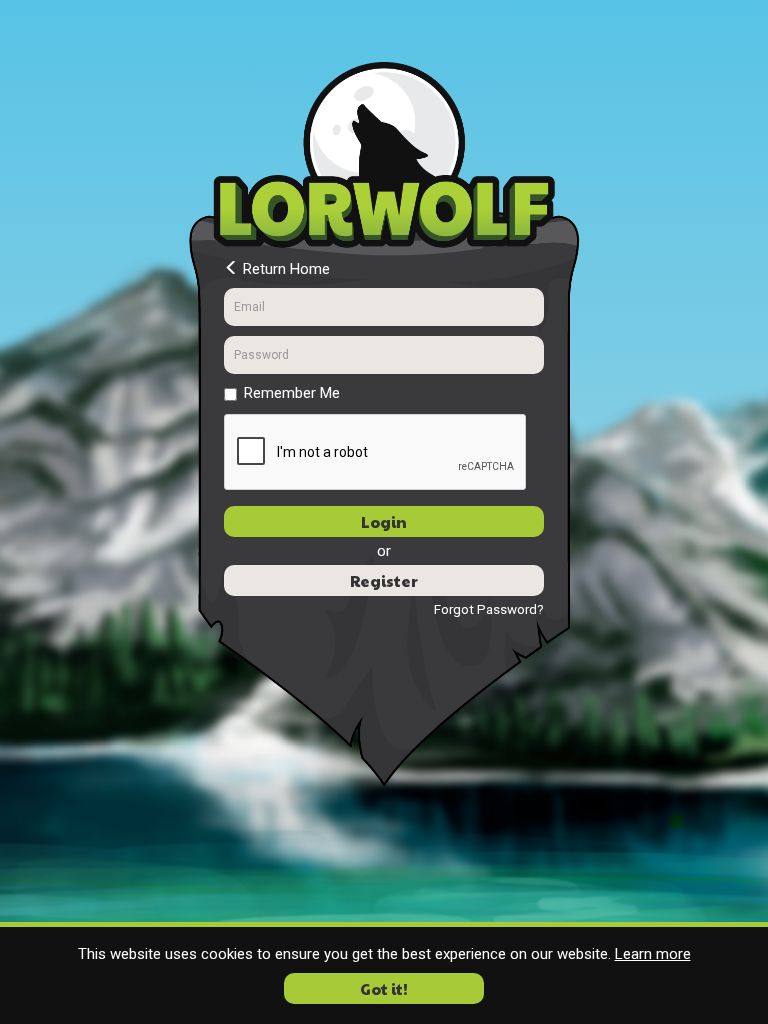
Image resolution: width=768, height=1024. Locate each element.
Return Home (284, 269)
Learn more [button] (653, 954)
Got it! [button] (384, 988)
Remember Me (292, 393)
